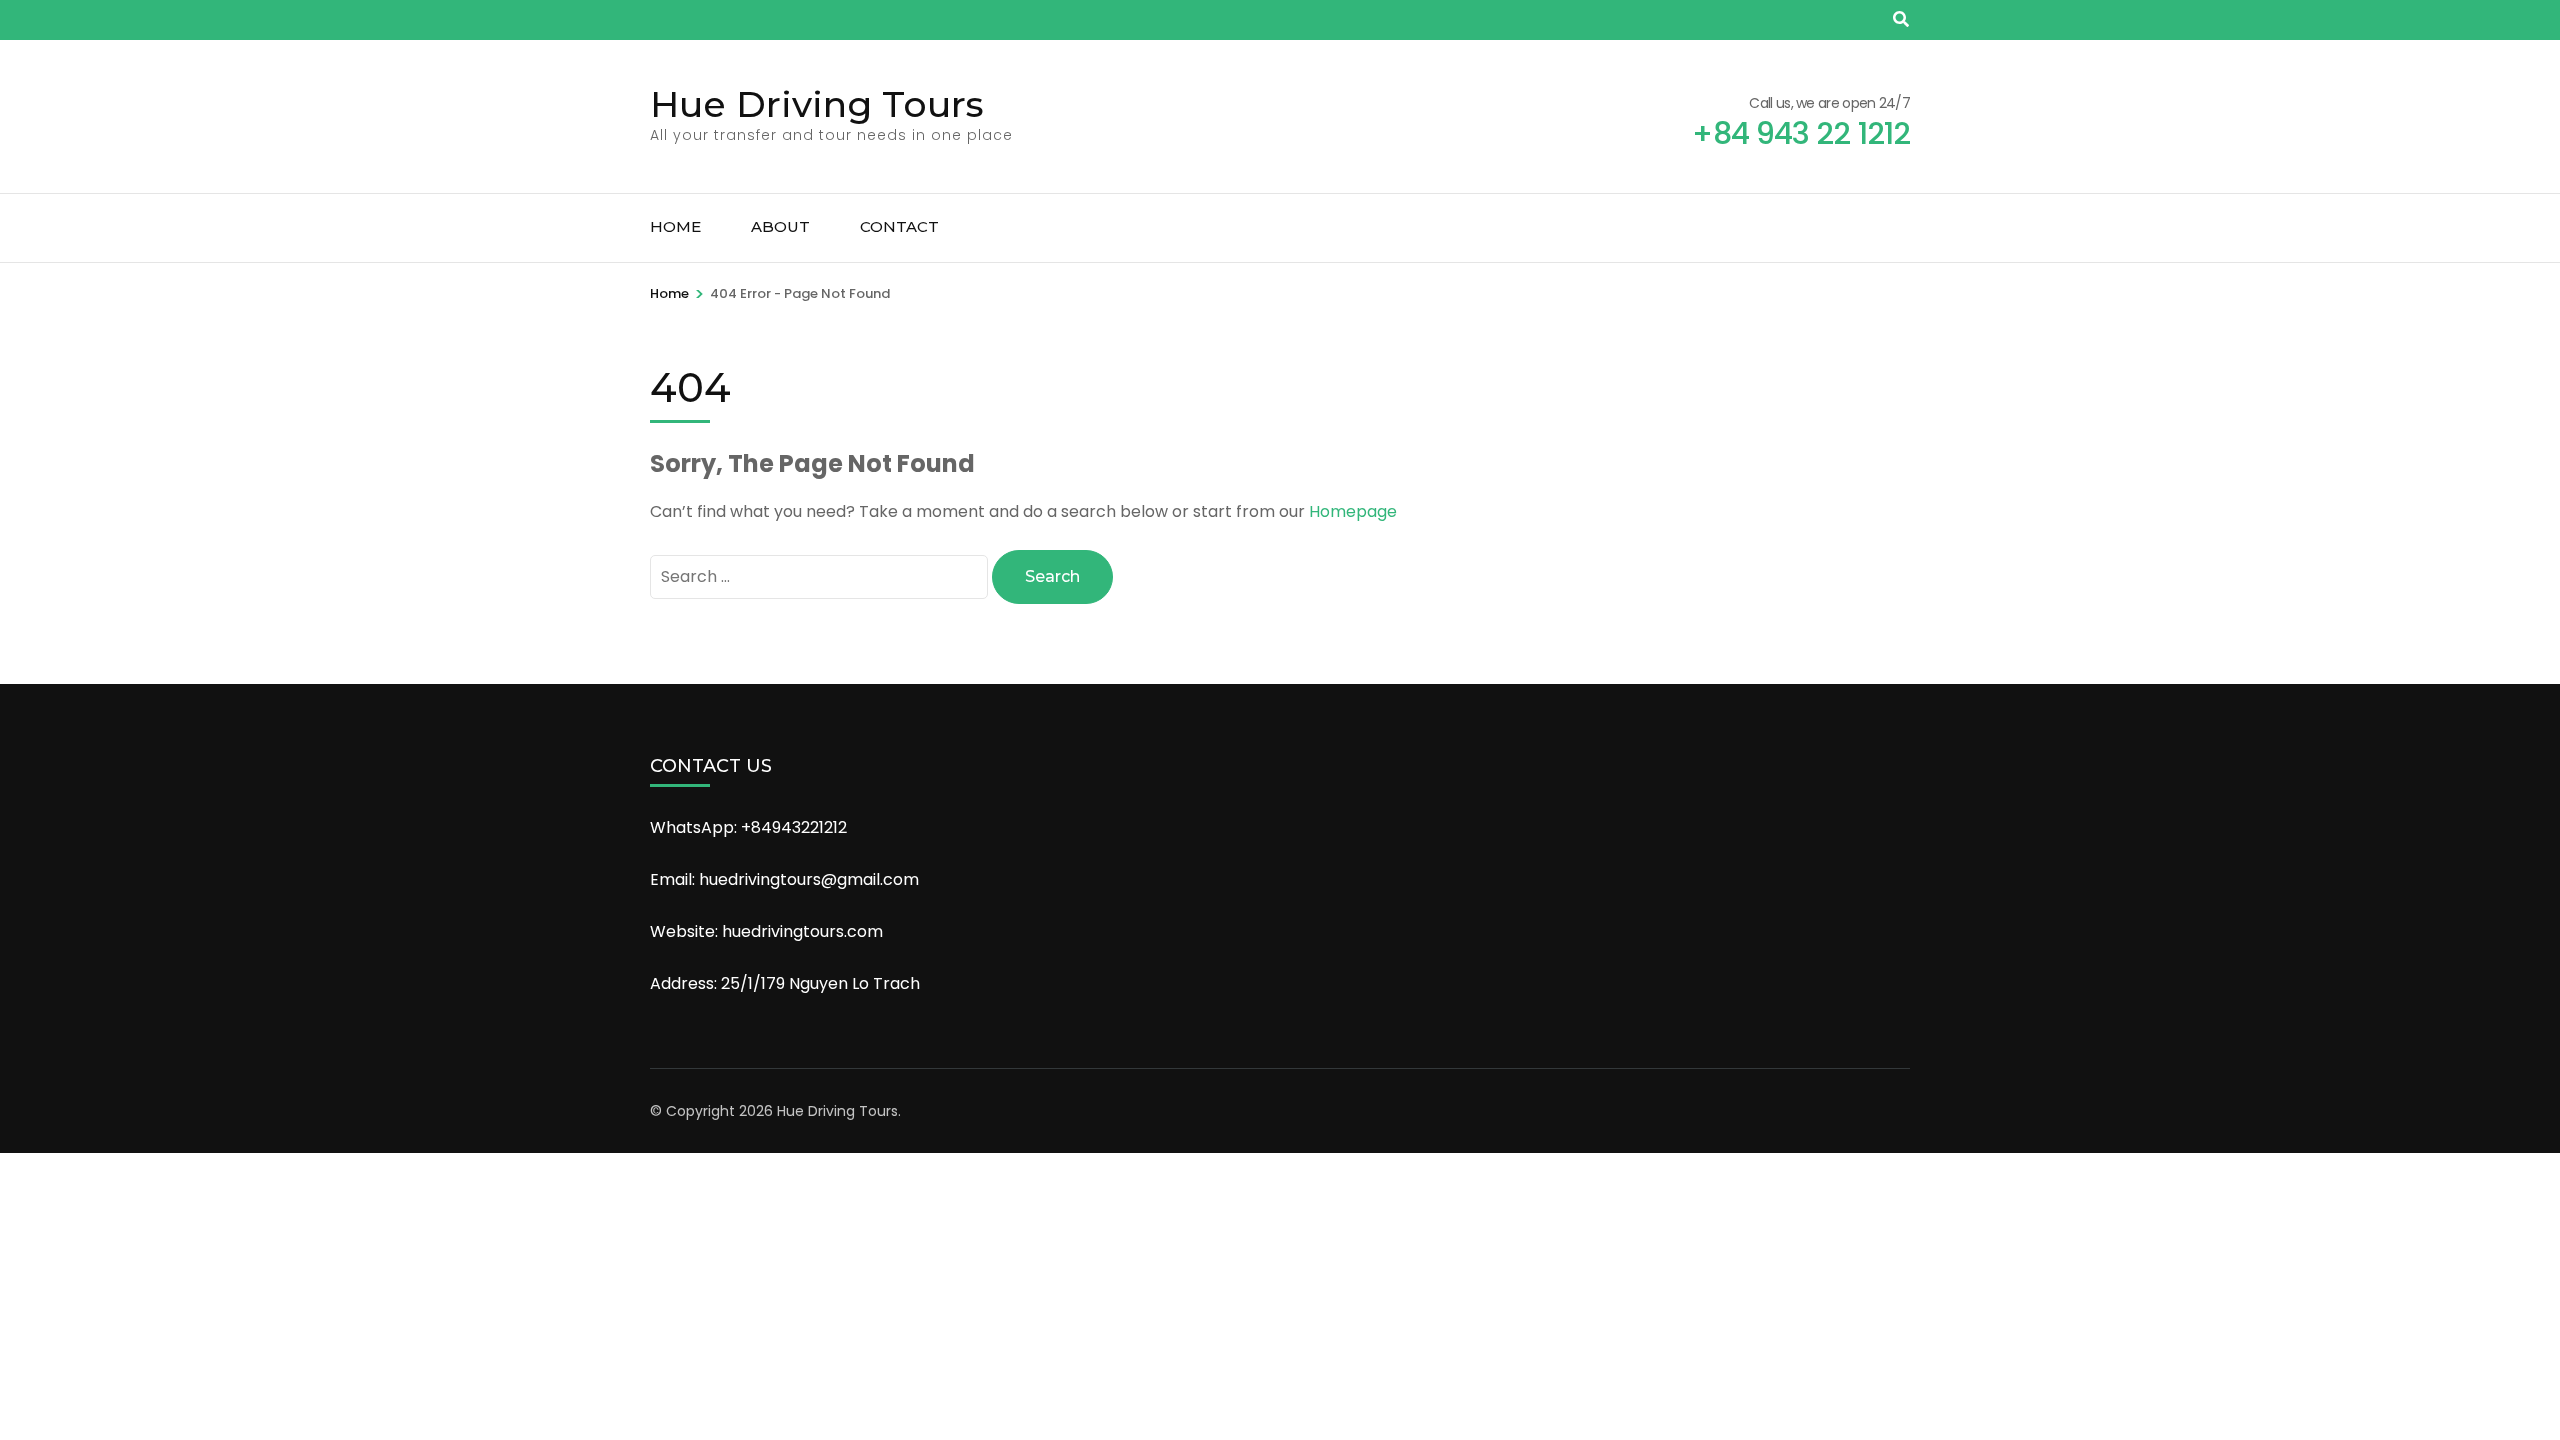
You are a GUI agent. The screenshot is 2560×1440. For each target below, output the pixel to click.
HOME (675, 226)
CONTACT (899, 226)
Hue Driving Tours (817, 104)
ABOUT (780, 226)
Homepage (1353, 511)
